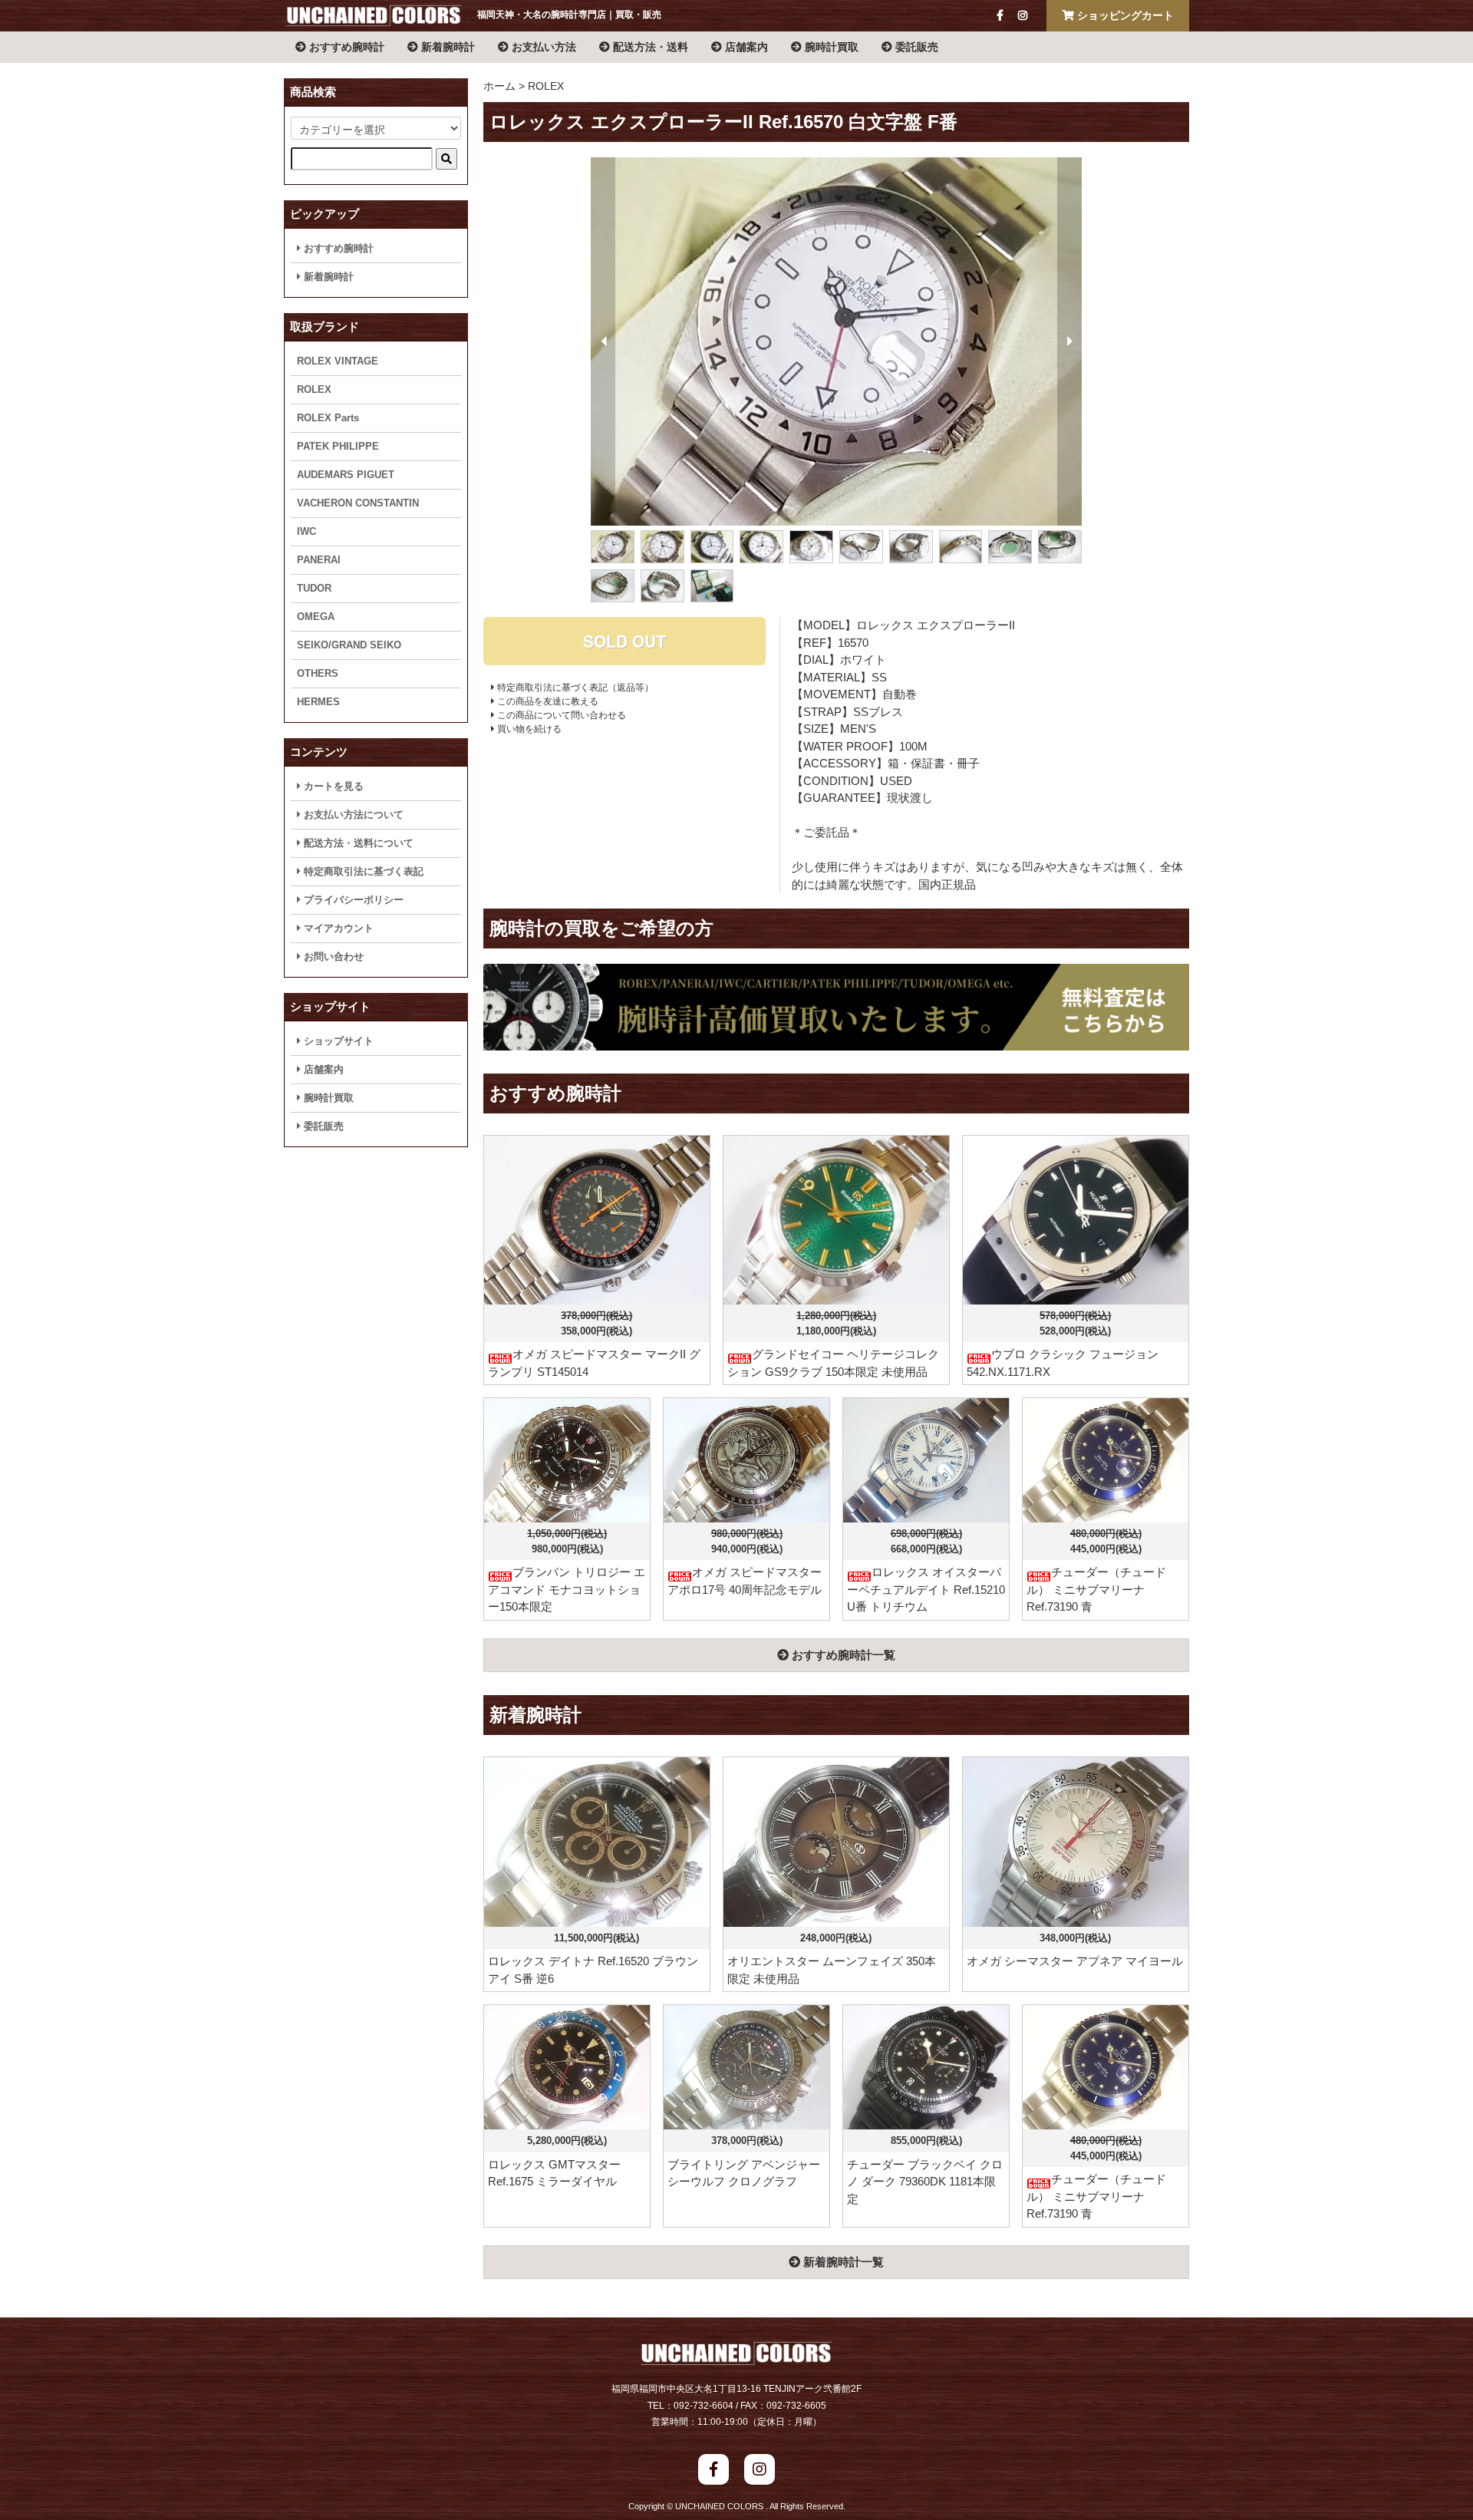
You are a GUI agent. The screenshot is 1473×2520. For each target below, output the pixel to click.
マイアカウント (337, 928)
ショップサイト (337, 1041)
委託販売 (915, 47)
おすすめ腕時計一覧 (842, 1655)
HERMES (318, 702)
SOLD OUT (624, 641)
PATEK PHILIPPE (338, 446)
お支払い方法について (352, 815)
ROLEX (546, 86)
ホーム (499, 86)
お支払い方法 (542, 47)
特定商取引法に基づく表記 (362, 871)
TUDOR (314, 588)
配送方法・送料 (649, 47)
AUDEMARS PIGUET (346, 475)
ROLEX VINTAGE (338, 361)
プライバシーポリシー (352, 900)
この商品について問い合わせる (560, 715)
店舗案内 (745, 47)
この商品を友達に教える (547, 701)
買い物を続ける (528, 729)
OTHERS (318, 673)
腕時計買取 (830, 47)
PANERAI (319, 560)
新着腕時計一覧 (842, 2262)
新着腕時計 (447, 47)
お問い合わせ (332, 957)
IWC (306, 531)
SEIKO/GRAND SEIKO (349, 645)
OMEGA (316, 617)
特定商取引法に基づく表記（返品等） (574, 688)
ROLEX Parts (328, 418)
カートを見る (332, 786)
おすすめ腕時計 (345, 47)
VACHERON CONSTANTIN (358, 503)
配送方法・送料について (357, 843)
